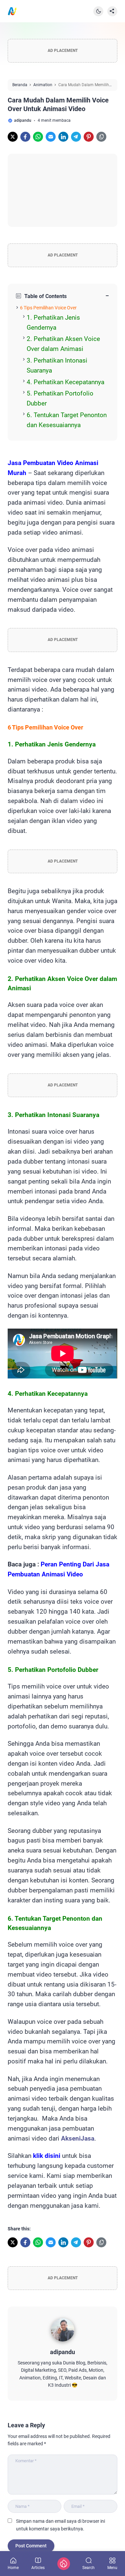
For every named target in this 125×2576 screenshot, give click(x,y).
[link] (13, 137)
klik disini (47, 2156)
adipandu (62, 2352)
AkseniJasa (78, 2139)
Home (13, 2568)
